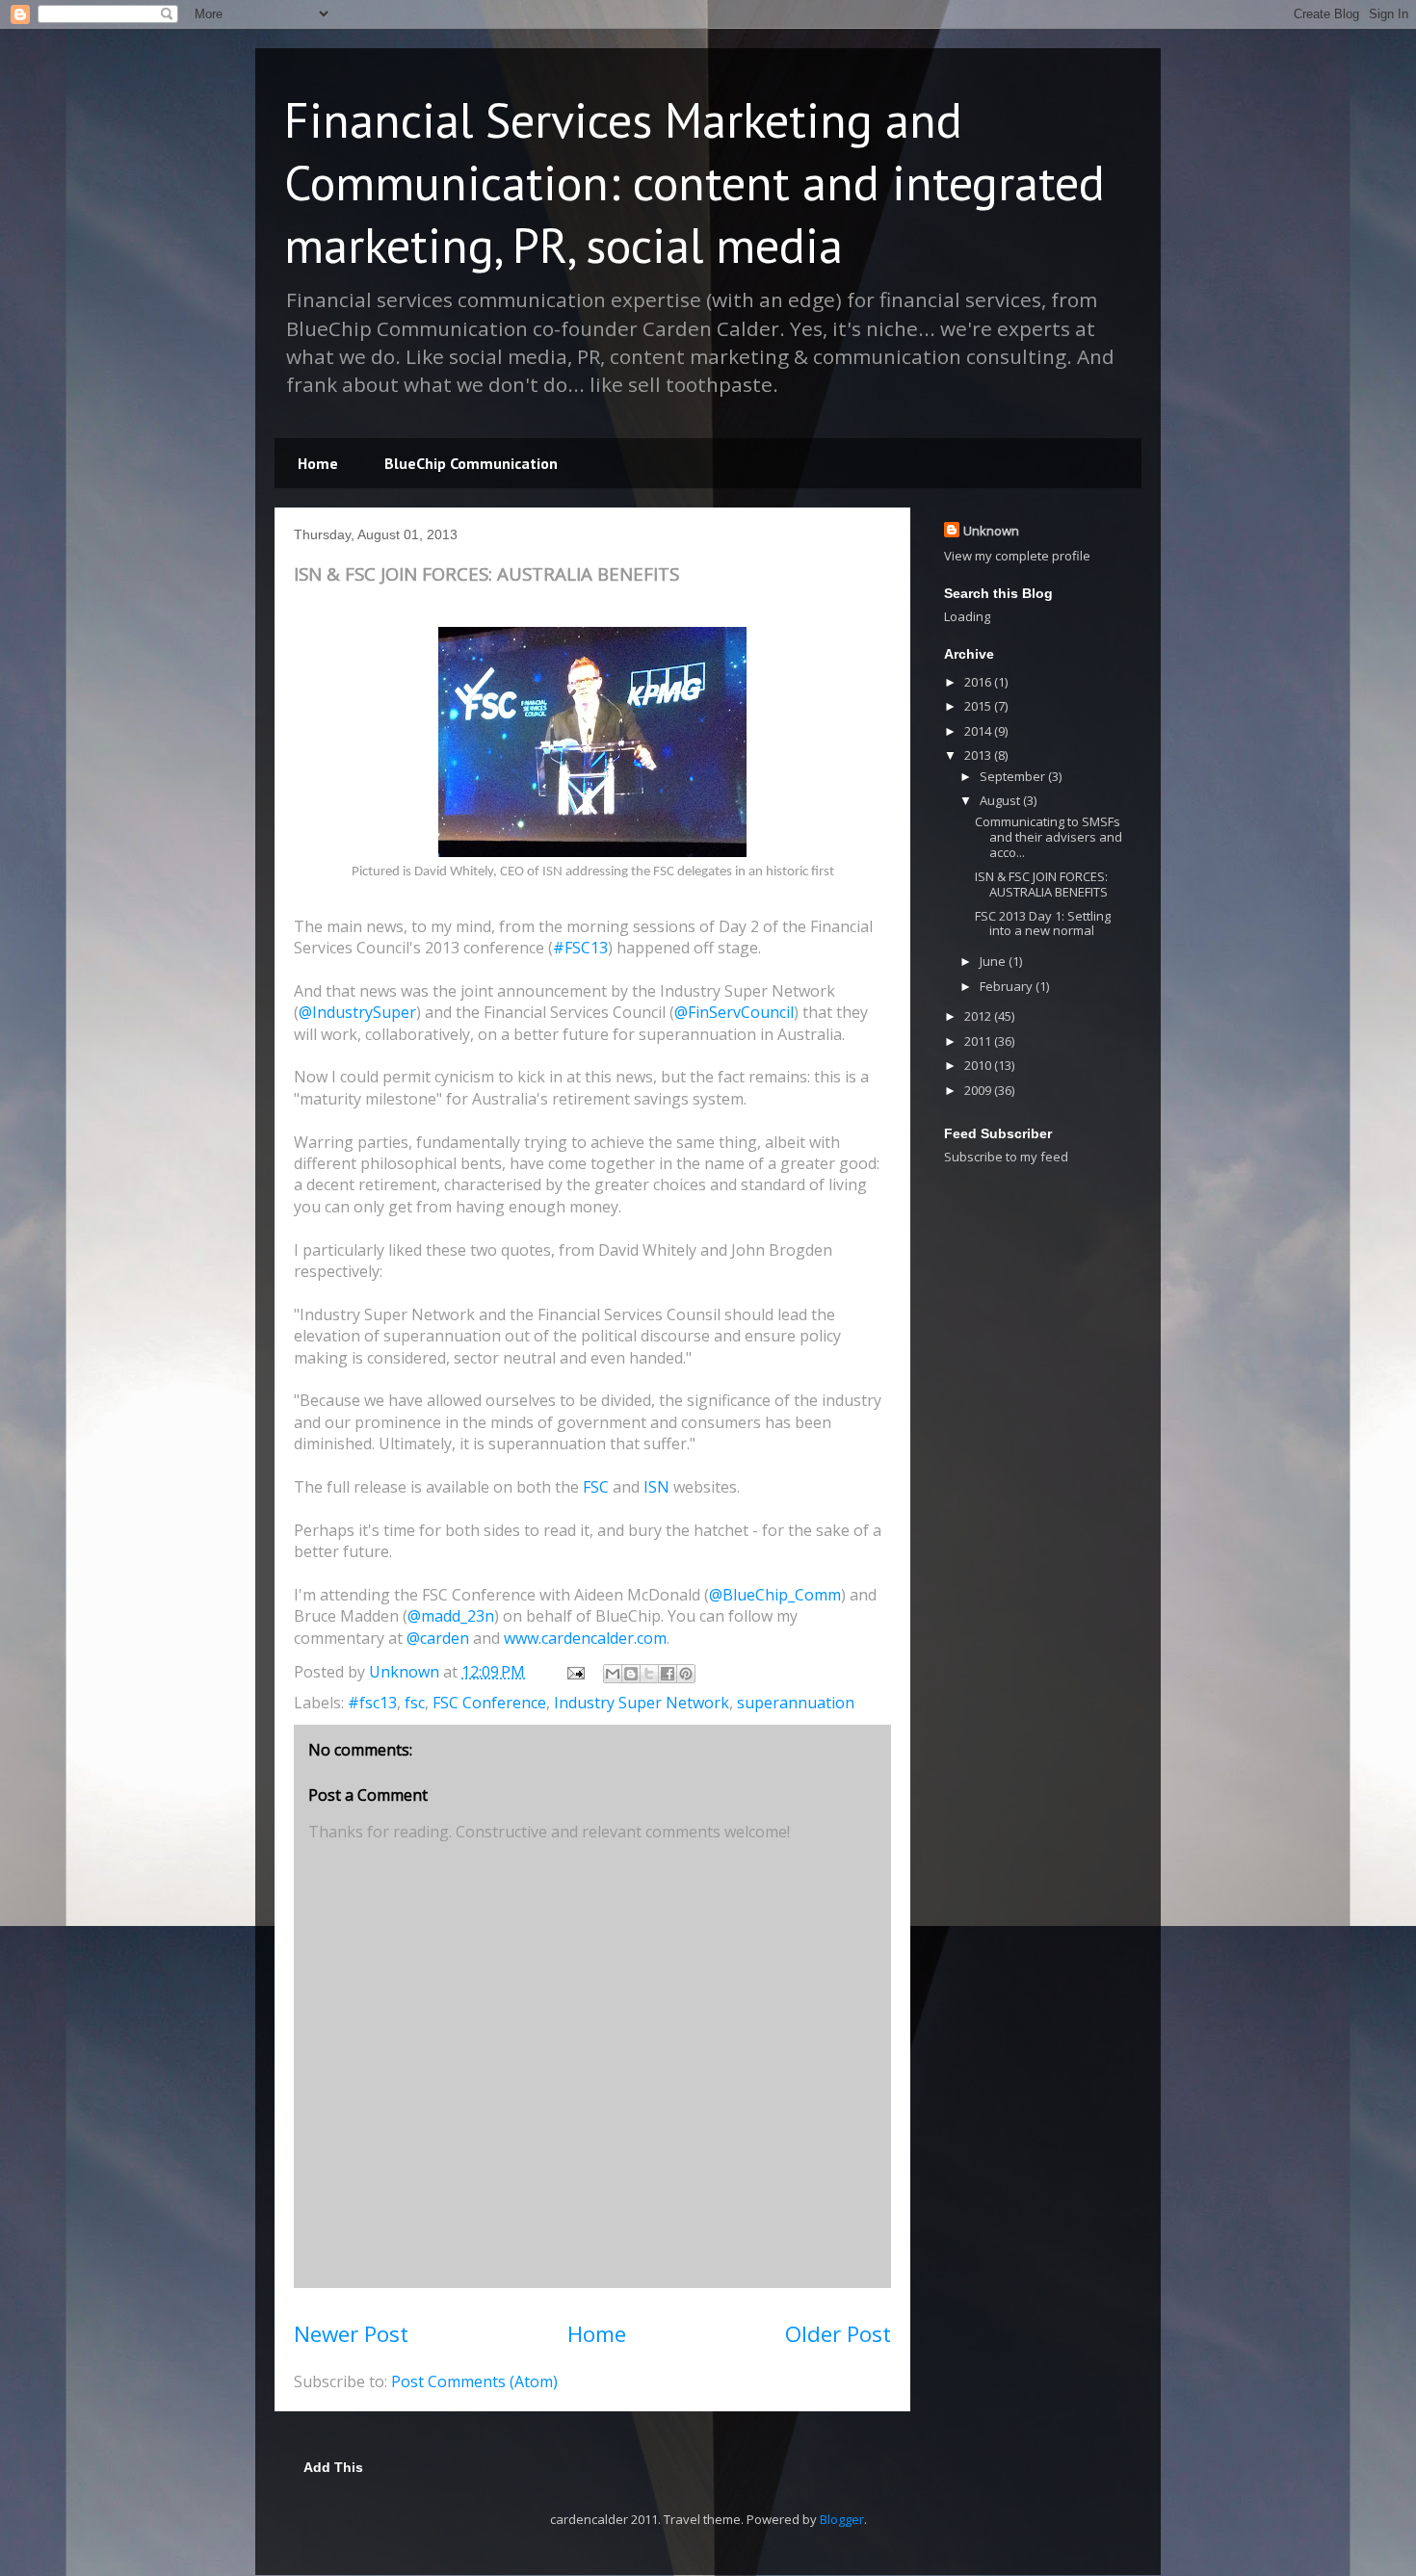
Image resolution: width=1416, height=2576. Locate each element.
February (1008, 986)
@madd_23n (451, 1616)
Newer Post (351, 2334)
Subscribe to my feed (1006, 1157)
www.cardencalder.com (585, 1638)
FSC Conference (489, 1703)
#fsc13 (372, 1703)
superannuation (796, 1703)
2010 (979, 1065)
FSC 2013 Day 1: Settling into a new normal (1043, 924)
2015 (979, 706)
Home (318, 463)
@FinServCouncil (734, 1012)
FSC (596, 1487)
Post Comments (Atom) (474, 2381)
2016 (979, 682)
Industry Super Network (642, 1703)
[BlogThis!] (631, 1674)
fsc (415, 1703)
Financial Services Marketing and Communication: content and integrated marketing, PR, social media (695, 182)
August (1001, 800)
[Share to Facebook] (668, 1674)
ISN (656, 1487)
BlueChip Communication (471, 463)
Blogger (842, 2519)
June (994, 961)
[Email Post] (574, 1672)
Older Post (838, 2334)
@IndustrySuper (357, 1012)
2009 (979, 1090)
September (1014, 776)
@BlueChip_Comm (775, 1595)
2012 (979, 1016)
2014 (979, 731)
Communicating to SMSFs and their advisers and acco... (1049, 836)
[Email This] (613, 1674)
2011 (979, 1041)
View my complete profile (1017, 556)
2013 (979, 755)
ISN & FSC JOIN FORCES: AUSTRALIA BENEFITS (1041, 884)
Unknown (991, 531)
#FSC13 (580, 948)
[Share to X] (649, 1674)
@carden (438, 1638)
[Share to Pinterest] (686, 1674)
